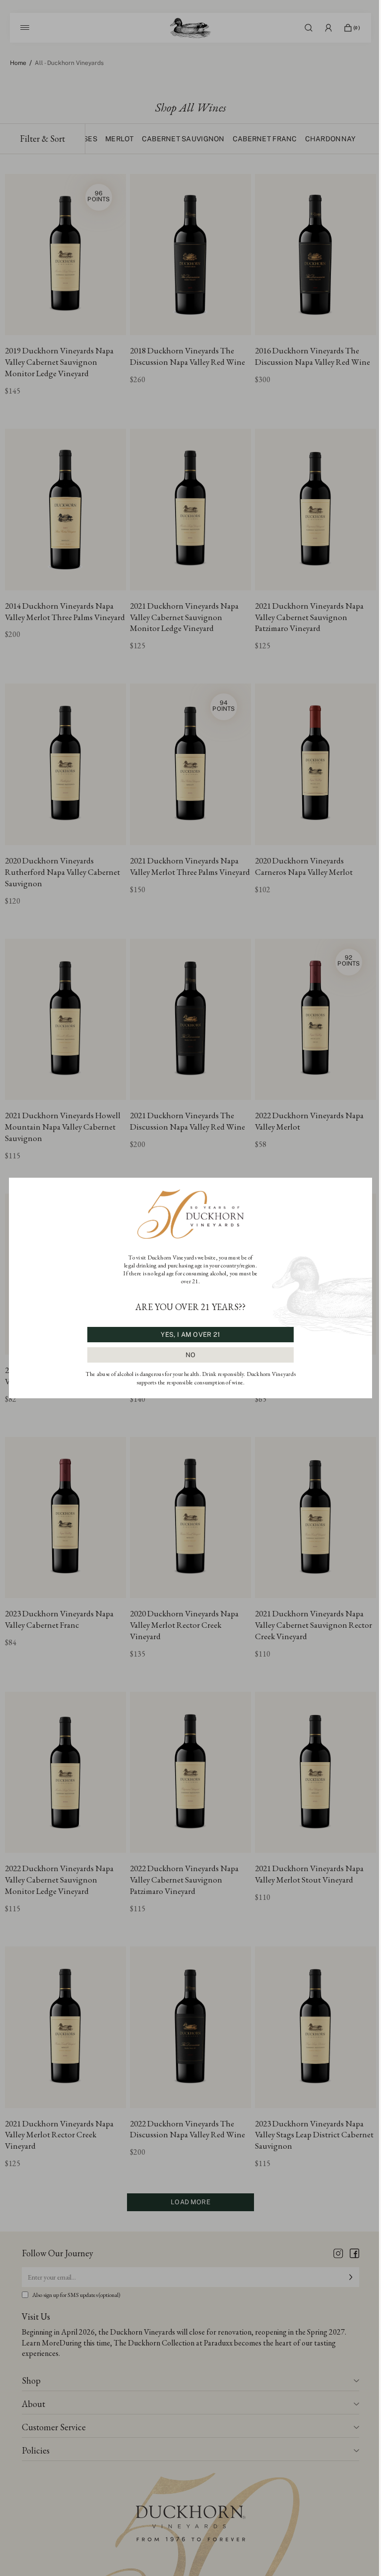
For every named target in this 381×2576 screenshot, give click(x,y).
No (191, 1355)
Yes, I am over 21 (190, 1335)
